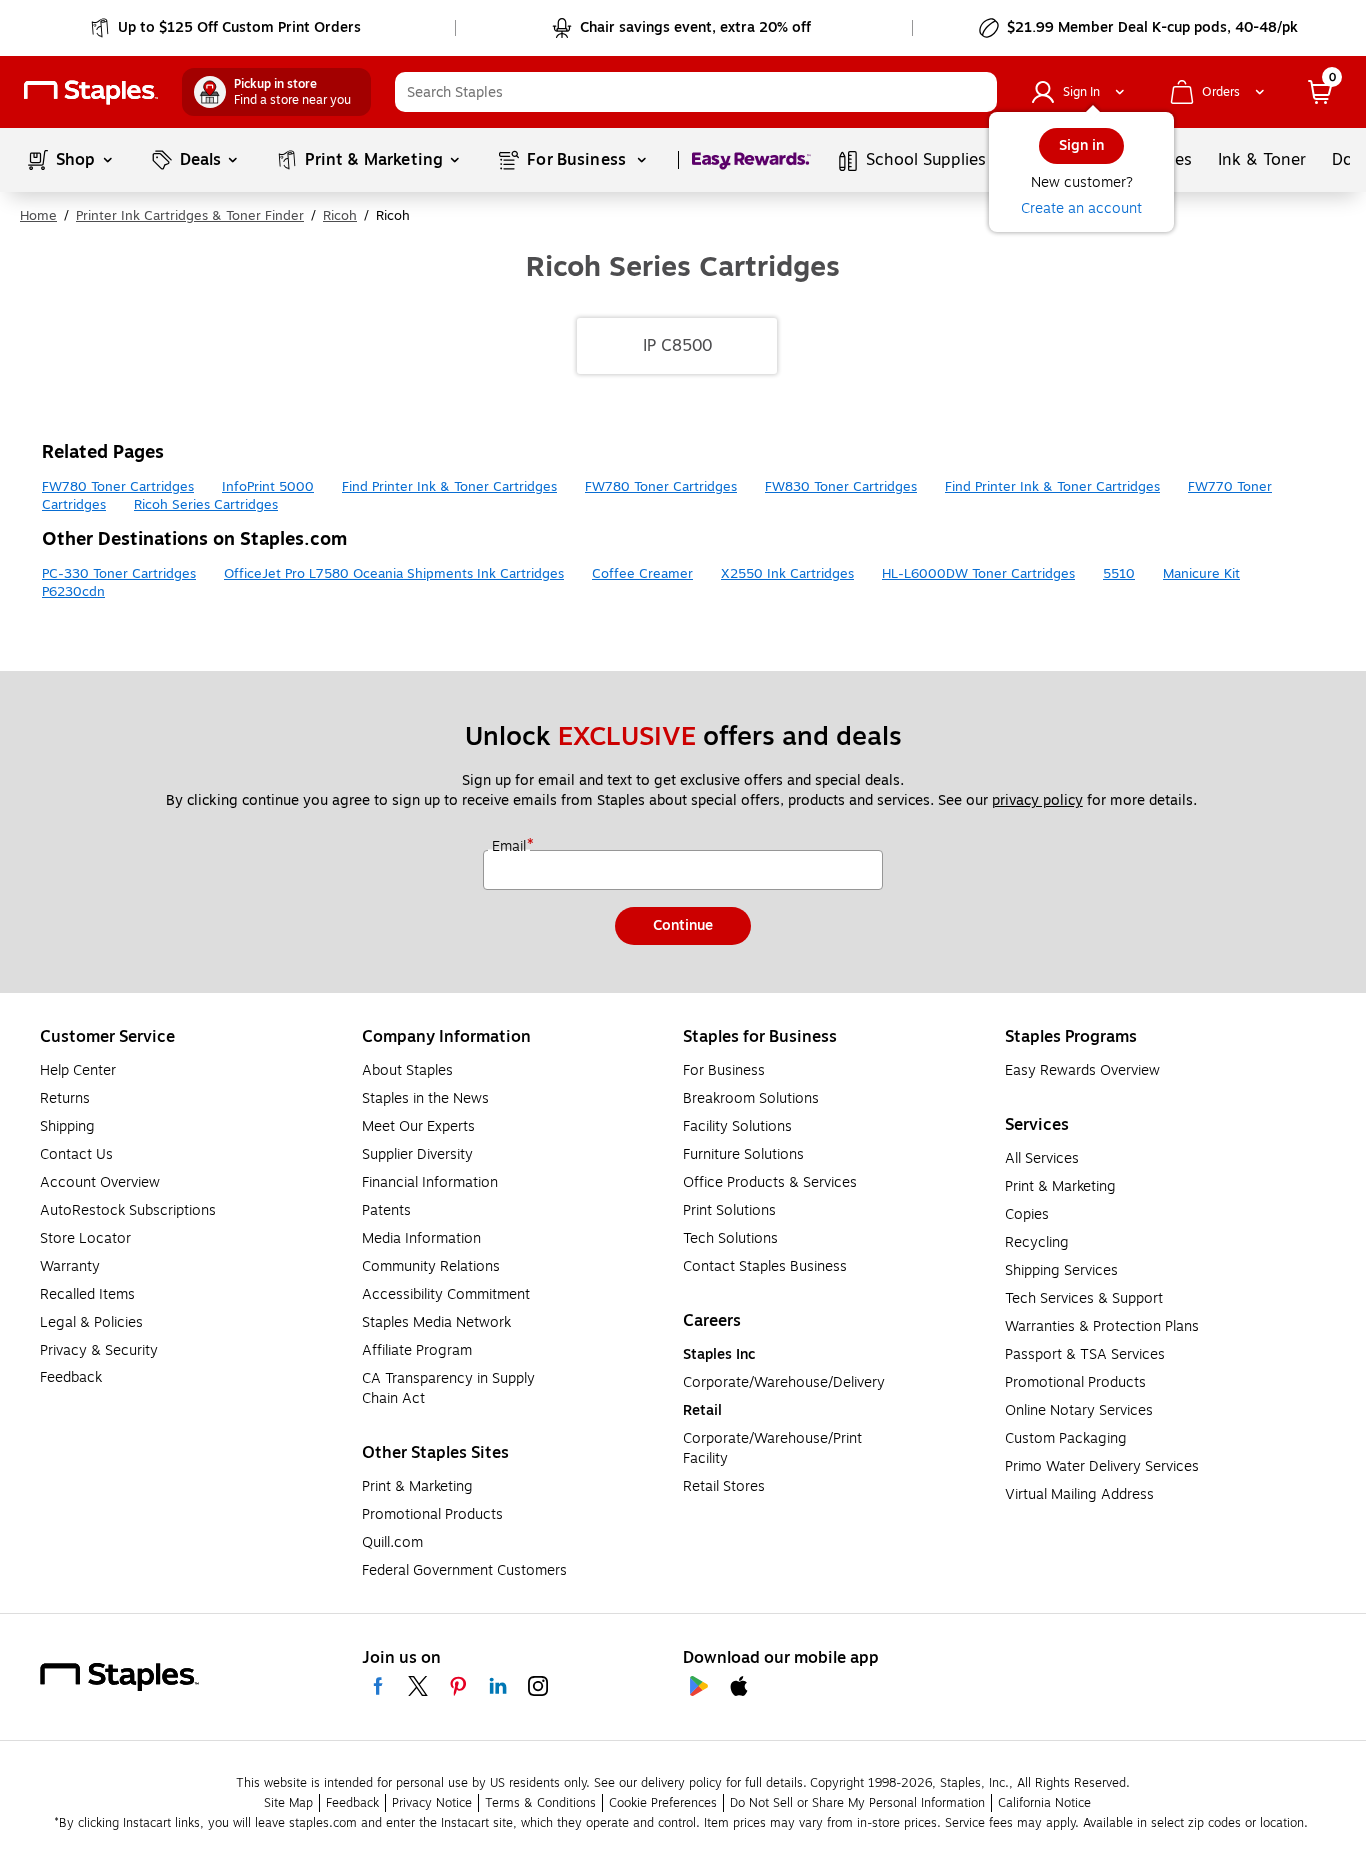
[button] (977, 92)
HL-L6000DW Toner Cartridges (978, 574)
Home (38, 216)
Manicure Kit (1201, 574)
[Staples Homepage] (91, 92)
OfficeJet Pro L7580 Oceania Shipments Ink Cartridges (394, 574)
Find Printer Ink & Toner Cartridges (449, 487)
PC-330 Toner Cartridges (119, 574)
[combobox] (696, 92)
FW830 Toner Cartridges (841, 487)
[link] (227, 28)
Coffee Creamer (642, 574)
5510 (1119, 574)
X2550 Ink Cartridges (787, 574)
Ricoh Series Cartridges (206, 505)
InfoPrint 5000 (268, 487)
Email (511, 847)
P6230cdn (73, 592)
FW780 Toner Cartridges (118, 487)
